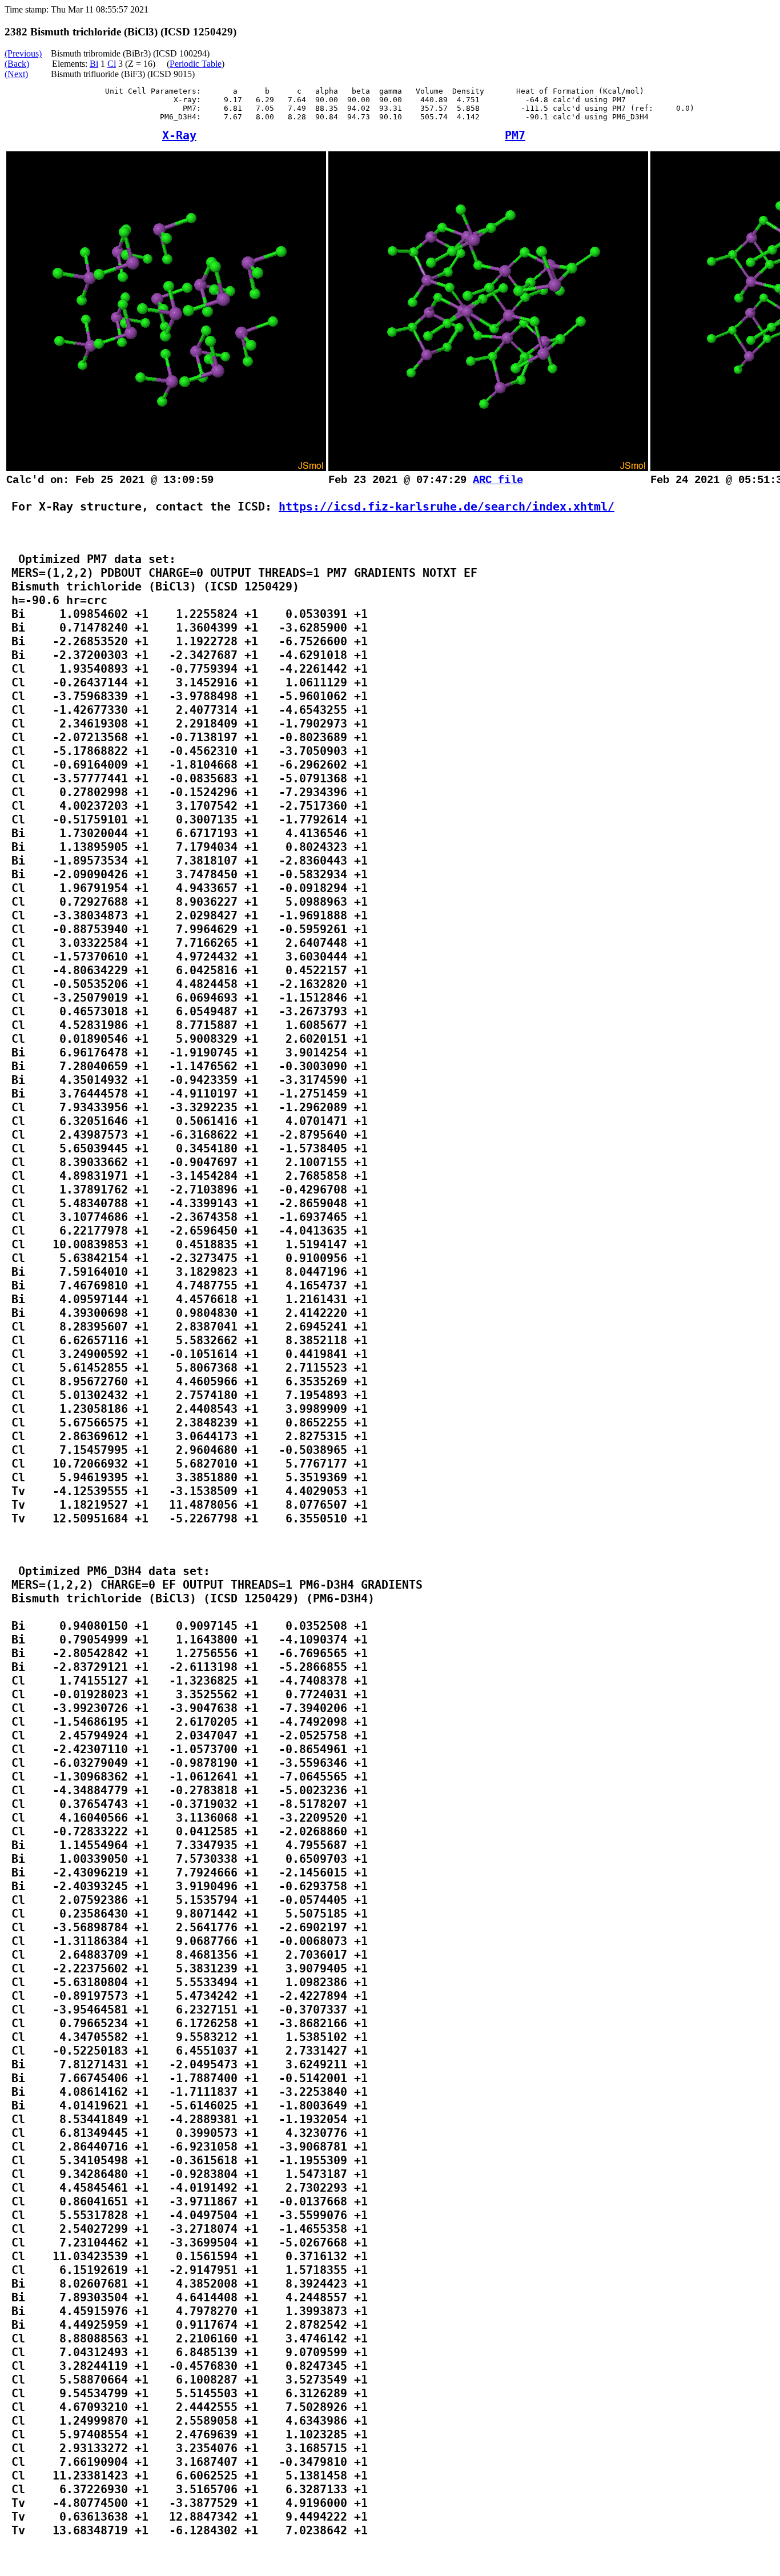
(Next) (16, 74)
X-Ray (179, 135)
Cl (112, 64)
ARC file (498, 480)
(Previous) (23, 53)
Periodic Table (196, 64)
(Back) (17, 64)
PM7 (515, 135)
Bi (94, 64)
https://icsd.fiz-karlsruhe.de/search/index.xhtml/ (447, 507)
